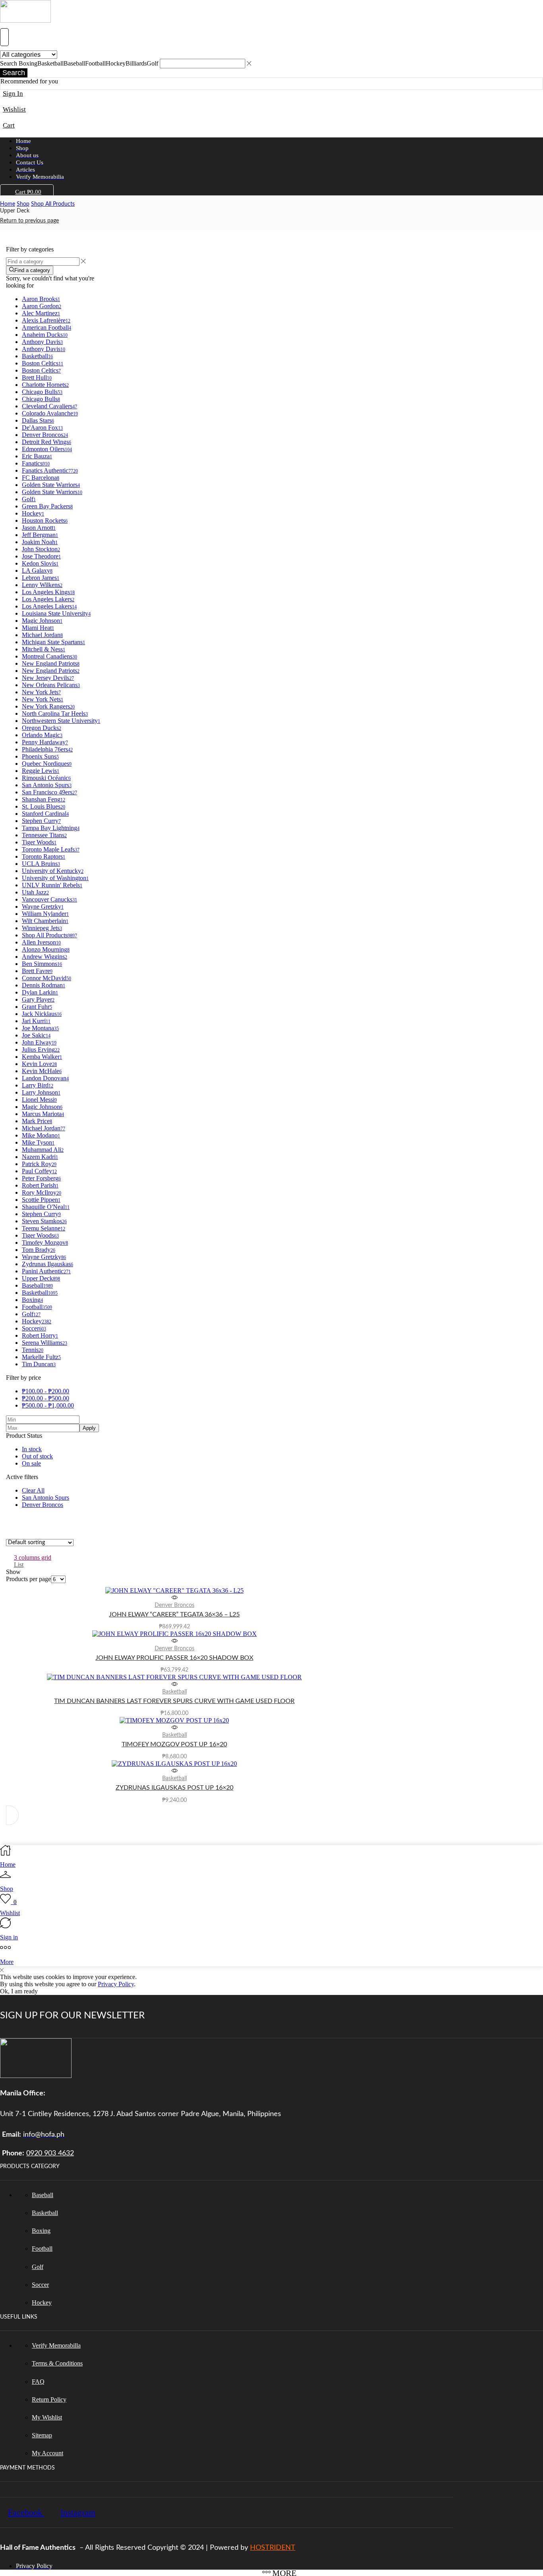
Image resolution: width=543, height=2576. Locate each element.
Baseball (37, 1285)
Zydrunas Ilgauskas (48, 1264)
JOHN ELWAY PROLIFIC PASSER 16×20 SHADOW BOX (174, 1658)
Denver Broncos (45, 435)
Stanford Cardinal (45, 814)
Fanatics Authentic (50, 470)
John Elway (39, 1042)
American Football (47, 327)
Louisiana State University (56, 613)
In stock (32, 1449)
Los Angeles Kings (48, 592)
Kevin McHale (42, 1071)
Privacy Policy (116, 1984)
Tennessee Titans (44, 835)
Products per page (28, 1579)
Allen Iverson (41, 942)
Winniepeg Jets (42, 928)
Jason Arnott (39, 528)
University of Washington (55, 878)
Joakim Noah (40, 542)
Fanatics (36, 463)
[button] (4, 37)
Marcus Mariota (43, 1114)
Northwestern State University (61, 721)
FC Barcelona (41, 478)
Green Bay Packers (47, 506)
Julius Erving (41, 1050)
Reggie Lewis (41, 771)
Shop (23, 204)
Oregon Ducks (42, 728)
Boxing (32, 1300)
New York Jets (41, 692)
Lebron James (41, 578)
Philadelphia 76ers (47, 749)
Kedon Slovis (40, 563)
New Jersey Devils (48, 678)
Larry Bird (38, 1085)
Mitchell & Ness (44, 649)
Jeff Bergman (40, 535)
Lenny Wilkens (42, 585)
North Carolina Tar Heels (55, 714)
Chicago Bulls (42, 392)
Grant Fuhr (37, 1007)
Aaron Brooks (41, 299)
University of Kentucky (53, 871)
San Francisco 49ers (49, 792)
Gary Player (38, 999)
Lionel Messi (39, 1100)
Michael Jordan (42, 635)
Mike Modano (41, 1135)
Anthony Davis (42, 342)
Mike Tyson (38, 1142)
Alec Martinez (41, 313)
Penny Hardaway (45, 742)
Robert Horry (40, 1335)
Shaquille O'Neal (46, 1207)
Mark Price (37, 1121)
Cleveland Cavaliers (49, 406)
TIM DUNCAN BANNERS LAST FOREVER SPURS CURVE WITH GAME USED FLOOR (174, 1701)
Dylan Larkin (40, 992)
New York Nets (43, 699)
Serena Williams (45, 1343)
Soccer (34, 1328)
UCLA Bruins (41, 864)
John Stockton (41, 549)
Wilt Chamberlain (45, 921)
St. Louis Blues (44, 806)
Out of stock (37, 1456)
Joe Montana (40, 1028)
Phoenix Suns (40, 756)
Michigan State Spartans (53, 642)
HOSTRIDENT (273, 2548)
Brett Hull (37, 378)
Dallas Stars (38, 420)
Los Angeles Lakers (48, 599)
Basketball (37, 356)
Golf (29, 499)
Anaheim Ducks (45, 335)
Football (37, 1307)
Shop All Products (53, 204)
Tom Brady (39, 1250)
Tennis (33, 1350)
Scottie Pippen (41, 1200)
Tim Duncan (39, 1364)
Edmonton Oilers (47, 449)
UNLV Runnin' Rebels (52, 885)
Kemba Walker (42, 1057)
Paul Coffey (39, 1171)
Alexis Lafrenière (46, 320)
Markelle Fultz (41, 1357)
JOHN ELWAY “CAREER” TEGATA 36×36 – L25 (174, 1614)
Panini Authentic (46, 1271)
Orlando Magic (42, 735)
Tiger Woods (39, 842)
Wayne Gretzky (43, 907)
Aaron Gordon (42, 306)
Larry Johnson (41, 1092)
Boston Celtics (43, 363)
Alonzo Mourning (46, 949)
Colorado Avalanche (50, 413)
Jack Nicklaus (42, 1014)
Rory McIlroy (42, 1192)
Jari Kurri (36, 1021)
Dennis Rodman (44, 985)
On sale (31, 1463)
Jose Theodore (41, 556)
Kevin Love (39, 1064)
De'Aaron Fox (42, 428)
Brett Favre (37, 971)
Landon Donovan (45, 1078)
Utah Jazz (35, 892)
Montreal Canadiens (49, 656)
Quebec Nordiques (47, 764)
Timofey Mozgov (45, 1243)
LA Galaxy (37, 571)
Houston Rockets (45, 520)
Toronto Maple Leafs (51, 849)
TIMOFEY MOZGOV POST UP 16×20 (174, 1744)
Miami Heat (38, 628)
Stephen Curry (41, 821)
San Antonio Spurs (47, 785)
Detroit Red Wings (47, 442)
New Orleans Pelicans (51, 685)
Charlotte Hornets (45, 385)
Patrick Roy (39, 1164)
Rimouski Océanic (46, 778)
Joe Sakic (36, 1035)
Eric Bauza (37, 456)
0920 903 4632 (50, 2153)
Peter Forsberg (41, 1178)
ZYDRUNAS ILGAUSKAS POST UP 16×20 (175, 1788)
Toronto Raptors (44, 856)
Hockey (33, 513)
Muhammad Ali (43, 1150)
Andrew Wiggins (45, 957)
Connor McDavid (47, 978)
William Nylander (45, 914)
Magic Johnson (42, 621)
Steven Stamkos (44, 1221)
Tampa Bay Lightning (51, 828)
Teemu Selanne (44, 1228)
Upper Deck (41, 1278)
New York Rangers (48, 706)
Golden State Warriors (51, 485)
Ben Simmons (42, 964)
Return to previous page (29, 221)
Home (8, 204)
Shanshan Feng (44, 799)
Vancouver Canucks (49, 899)
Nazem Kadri (40, 1157)
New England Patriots (51, 663)
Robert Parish (40, 1185)
